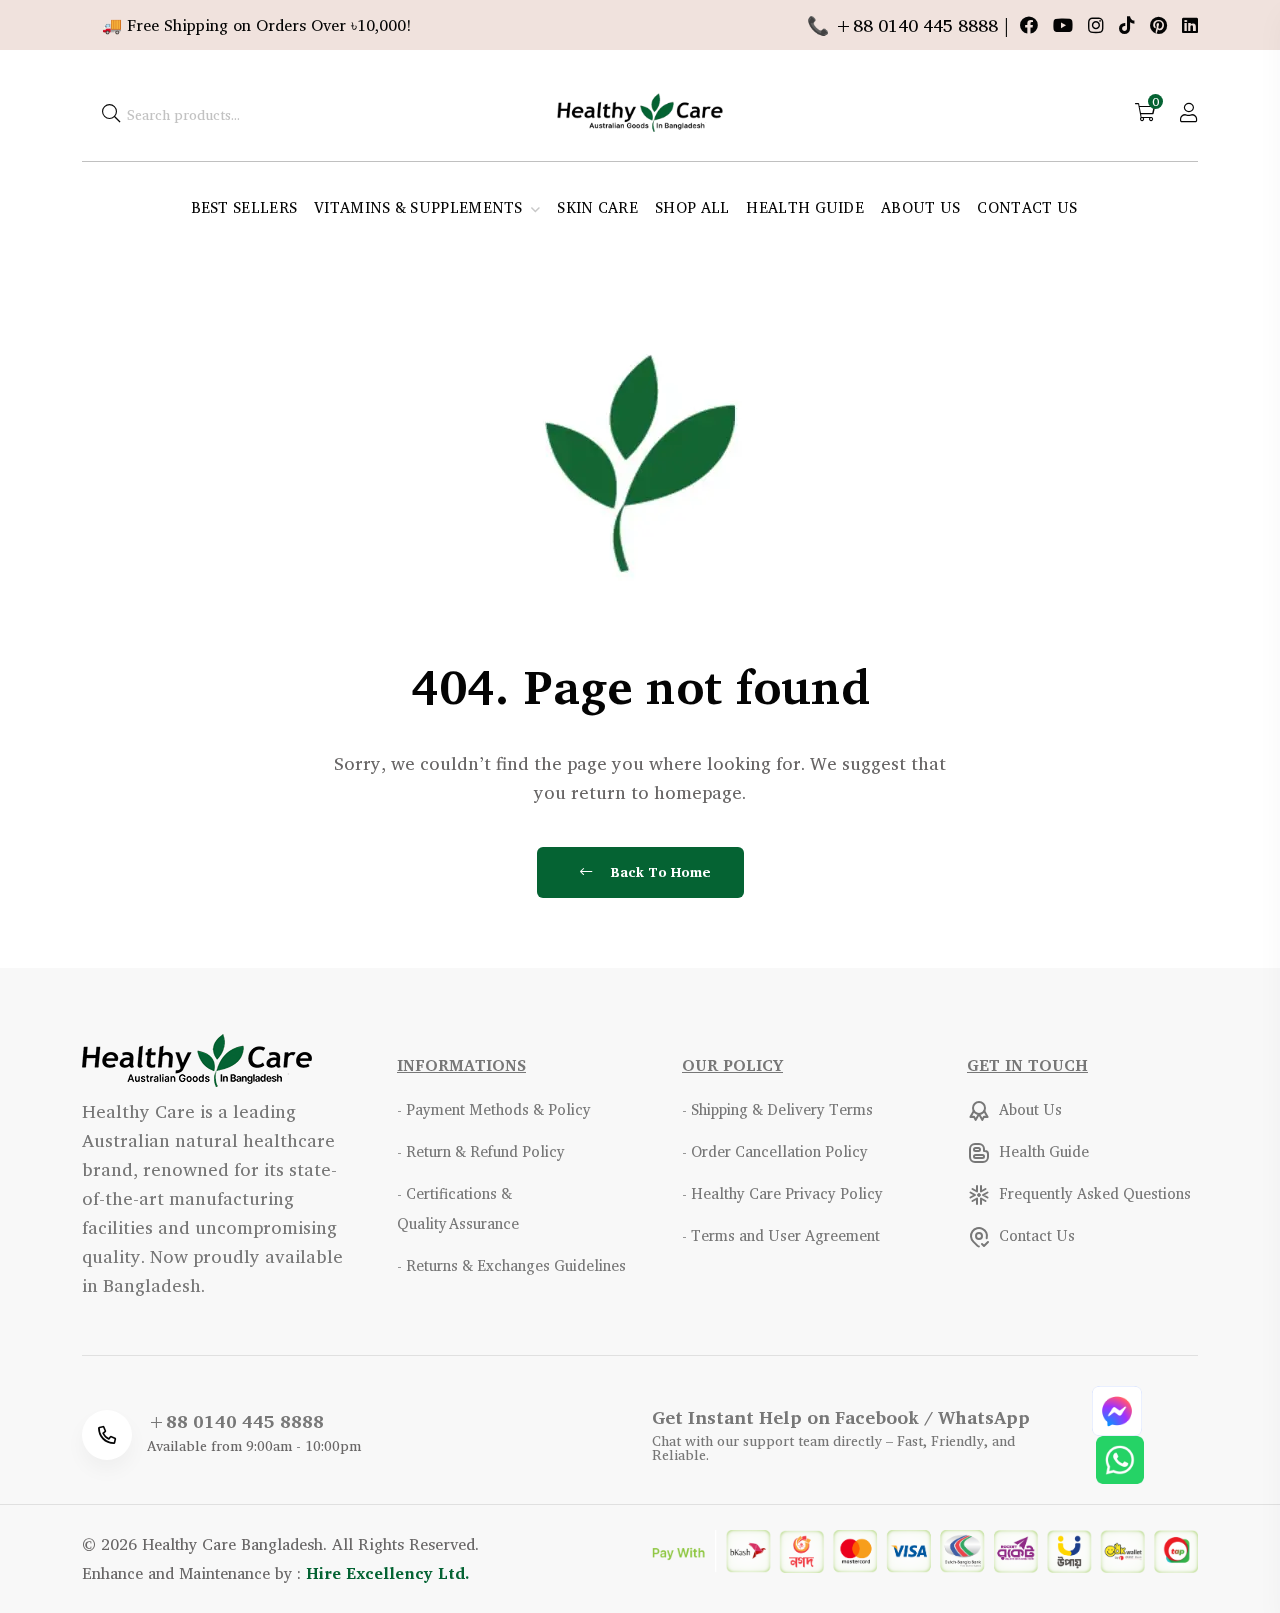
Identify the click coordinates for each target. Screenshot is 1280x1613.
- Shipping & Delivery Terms (777, 1109)
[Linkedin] (1190, 25)
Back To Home (659, 871)
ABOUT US (920, 207)
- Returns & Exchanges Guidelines (511, 1265)
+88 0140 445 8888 (235, 1421)
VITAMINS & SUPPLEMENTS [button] (420, 207)
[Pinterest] (1161, 25)
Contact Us (1035, 1235)
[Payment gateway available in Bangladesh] (925, 1549)
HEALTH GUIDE (805, 207)
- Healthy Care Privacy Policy (782, 1193)
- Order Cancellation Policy (775, 1151)
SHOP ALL (692, 207)
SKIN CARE (597, 207)
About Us (1028, 1109)
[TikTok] (1129, 25)
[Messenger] (1117, 1408)
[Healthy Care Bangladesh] (640, 110)
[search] (111, 112)
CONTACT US (1027, 207)
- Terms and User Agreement (781, 1235)
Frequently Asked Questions (1093, 1193)
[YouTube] (1065, 25)
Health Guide (1042, 1151)
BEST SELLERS (244, 207)
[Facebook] (1031, 25)
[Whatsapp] (1120, 1457)
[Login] (1189, 112)
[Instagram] (1098, 25)
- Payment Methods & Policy (494, 1109)
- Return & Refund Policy (481, 1151)
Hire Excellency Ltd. (388, 1573)
